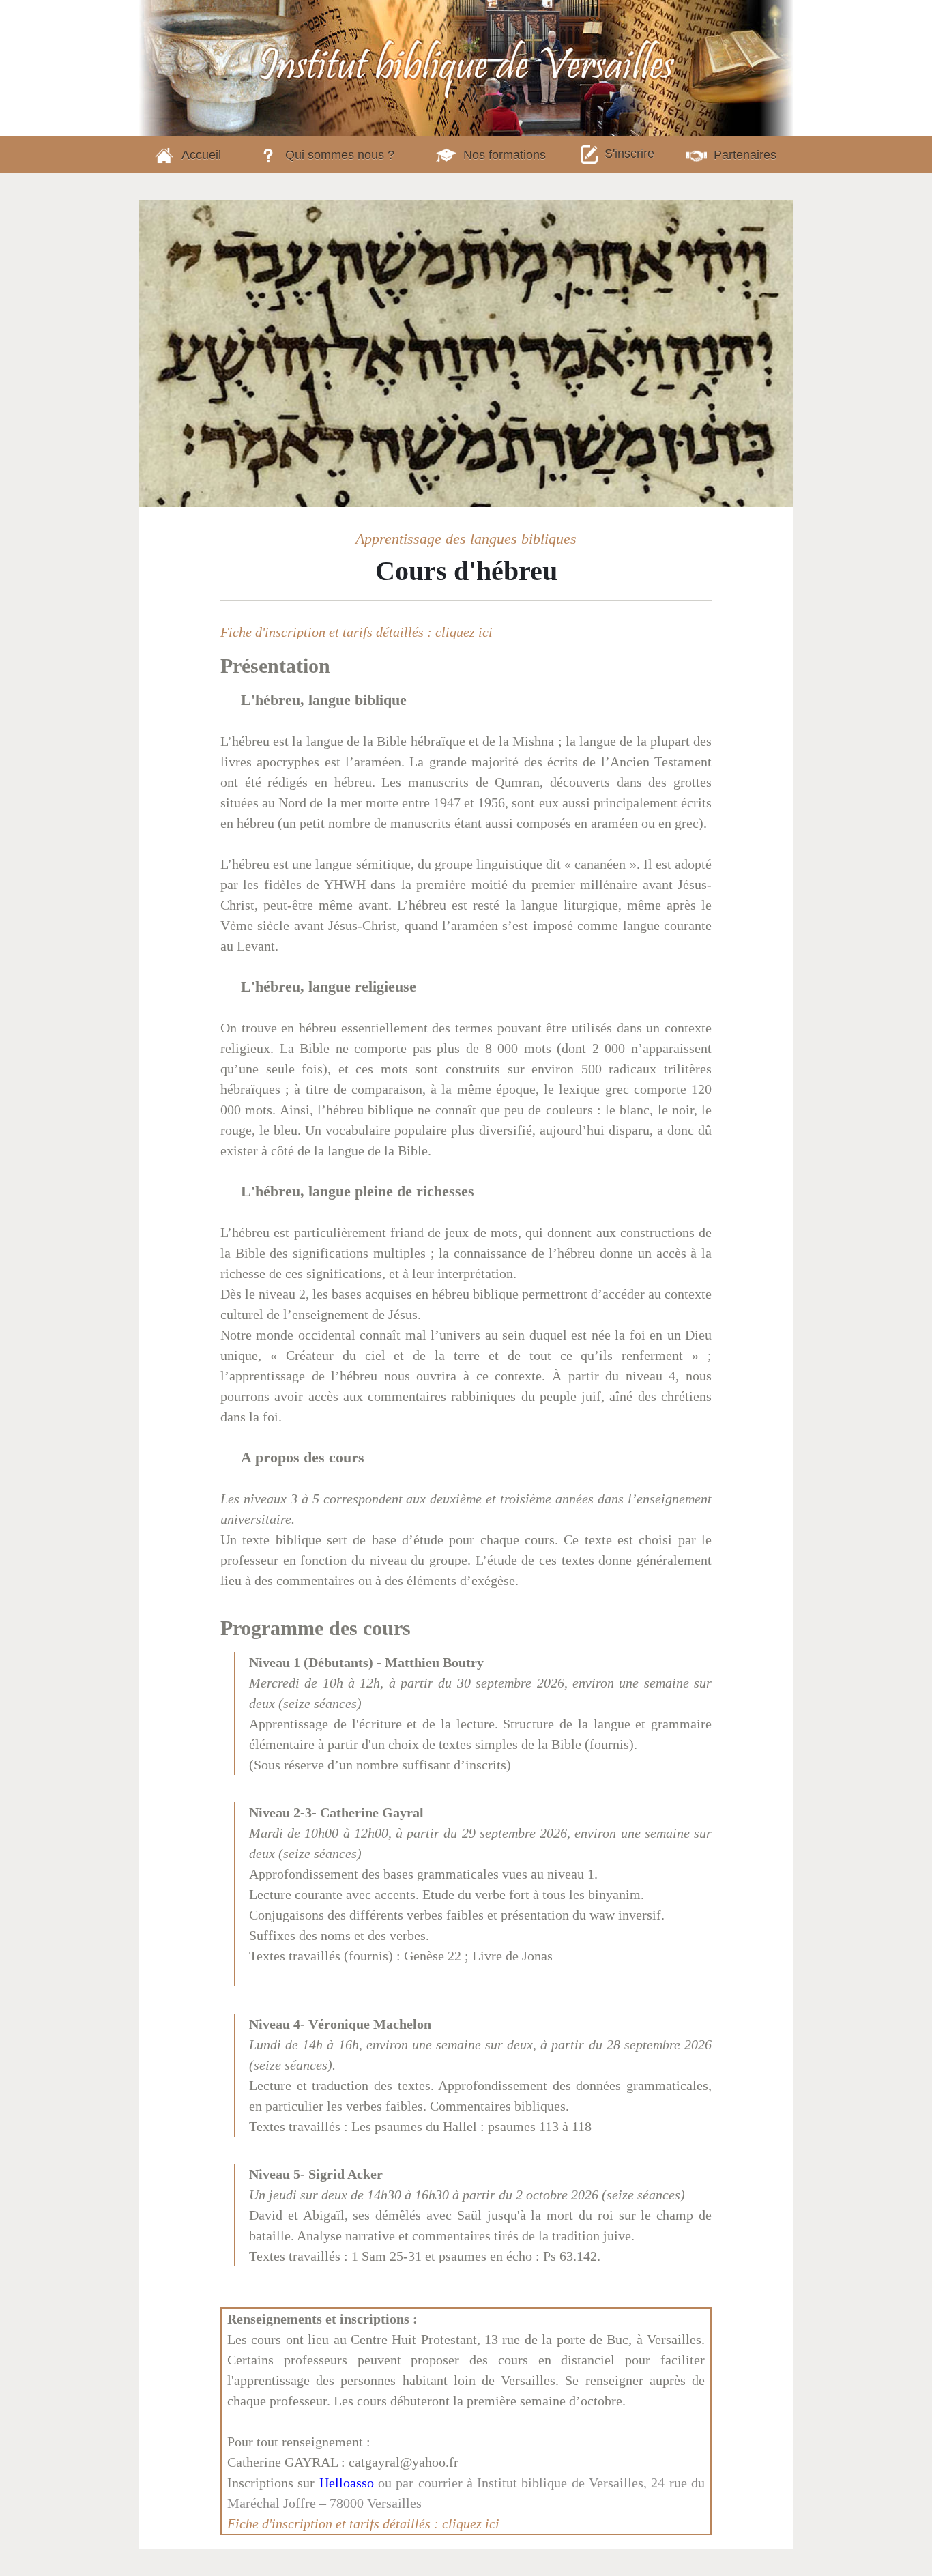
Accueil (201, 155)
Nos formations (505, 155)
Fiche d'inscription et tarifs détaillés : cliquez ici (356, 632)
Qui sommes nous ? (340, 155)
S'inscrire (629, 154)
